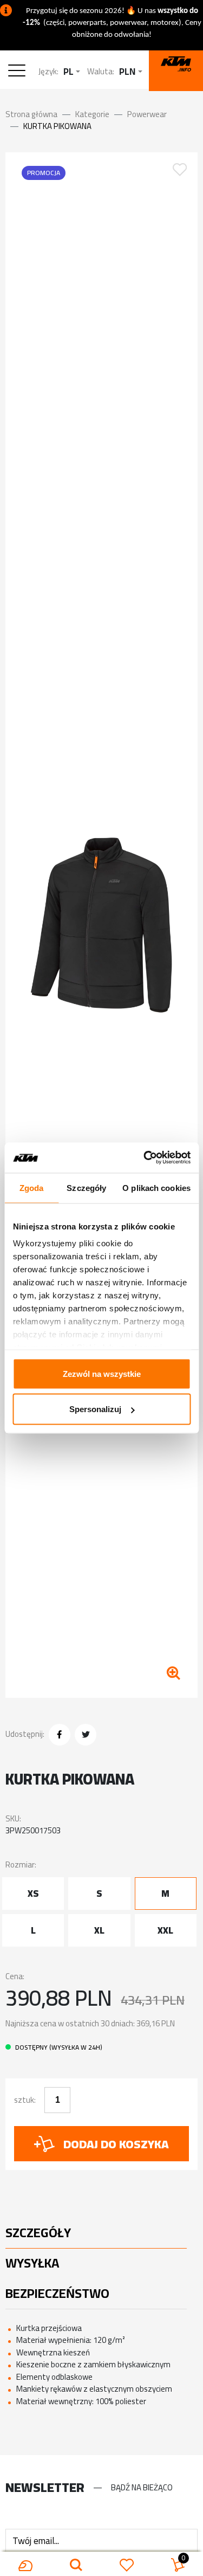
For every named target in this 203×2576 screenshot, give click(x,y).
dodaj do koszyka (116, 2144)
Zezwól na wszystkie (102, 1373)
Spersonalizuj (95, 1409)
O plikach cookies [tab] (156, 1187)
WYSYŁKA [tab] (32, 2263)
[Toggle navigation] (19, 72)
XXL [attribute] (165, 1930)
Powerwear (147, 114)
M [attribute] (165, 1894)
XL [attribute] (99, 1930)
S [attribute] (99, 1894)
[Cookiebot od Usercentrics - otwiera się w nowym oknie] (145, 1158)
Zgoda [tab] (32, 1187)
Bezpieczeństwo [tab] (57, 2293)
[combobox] (72, 72)
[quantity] (57, 2100)
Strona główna (31, 114)
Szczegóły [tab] (86, 1187)
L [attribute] (33, 1930)
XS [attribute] (33, 1894)
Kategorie (92, 114)
